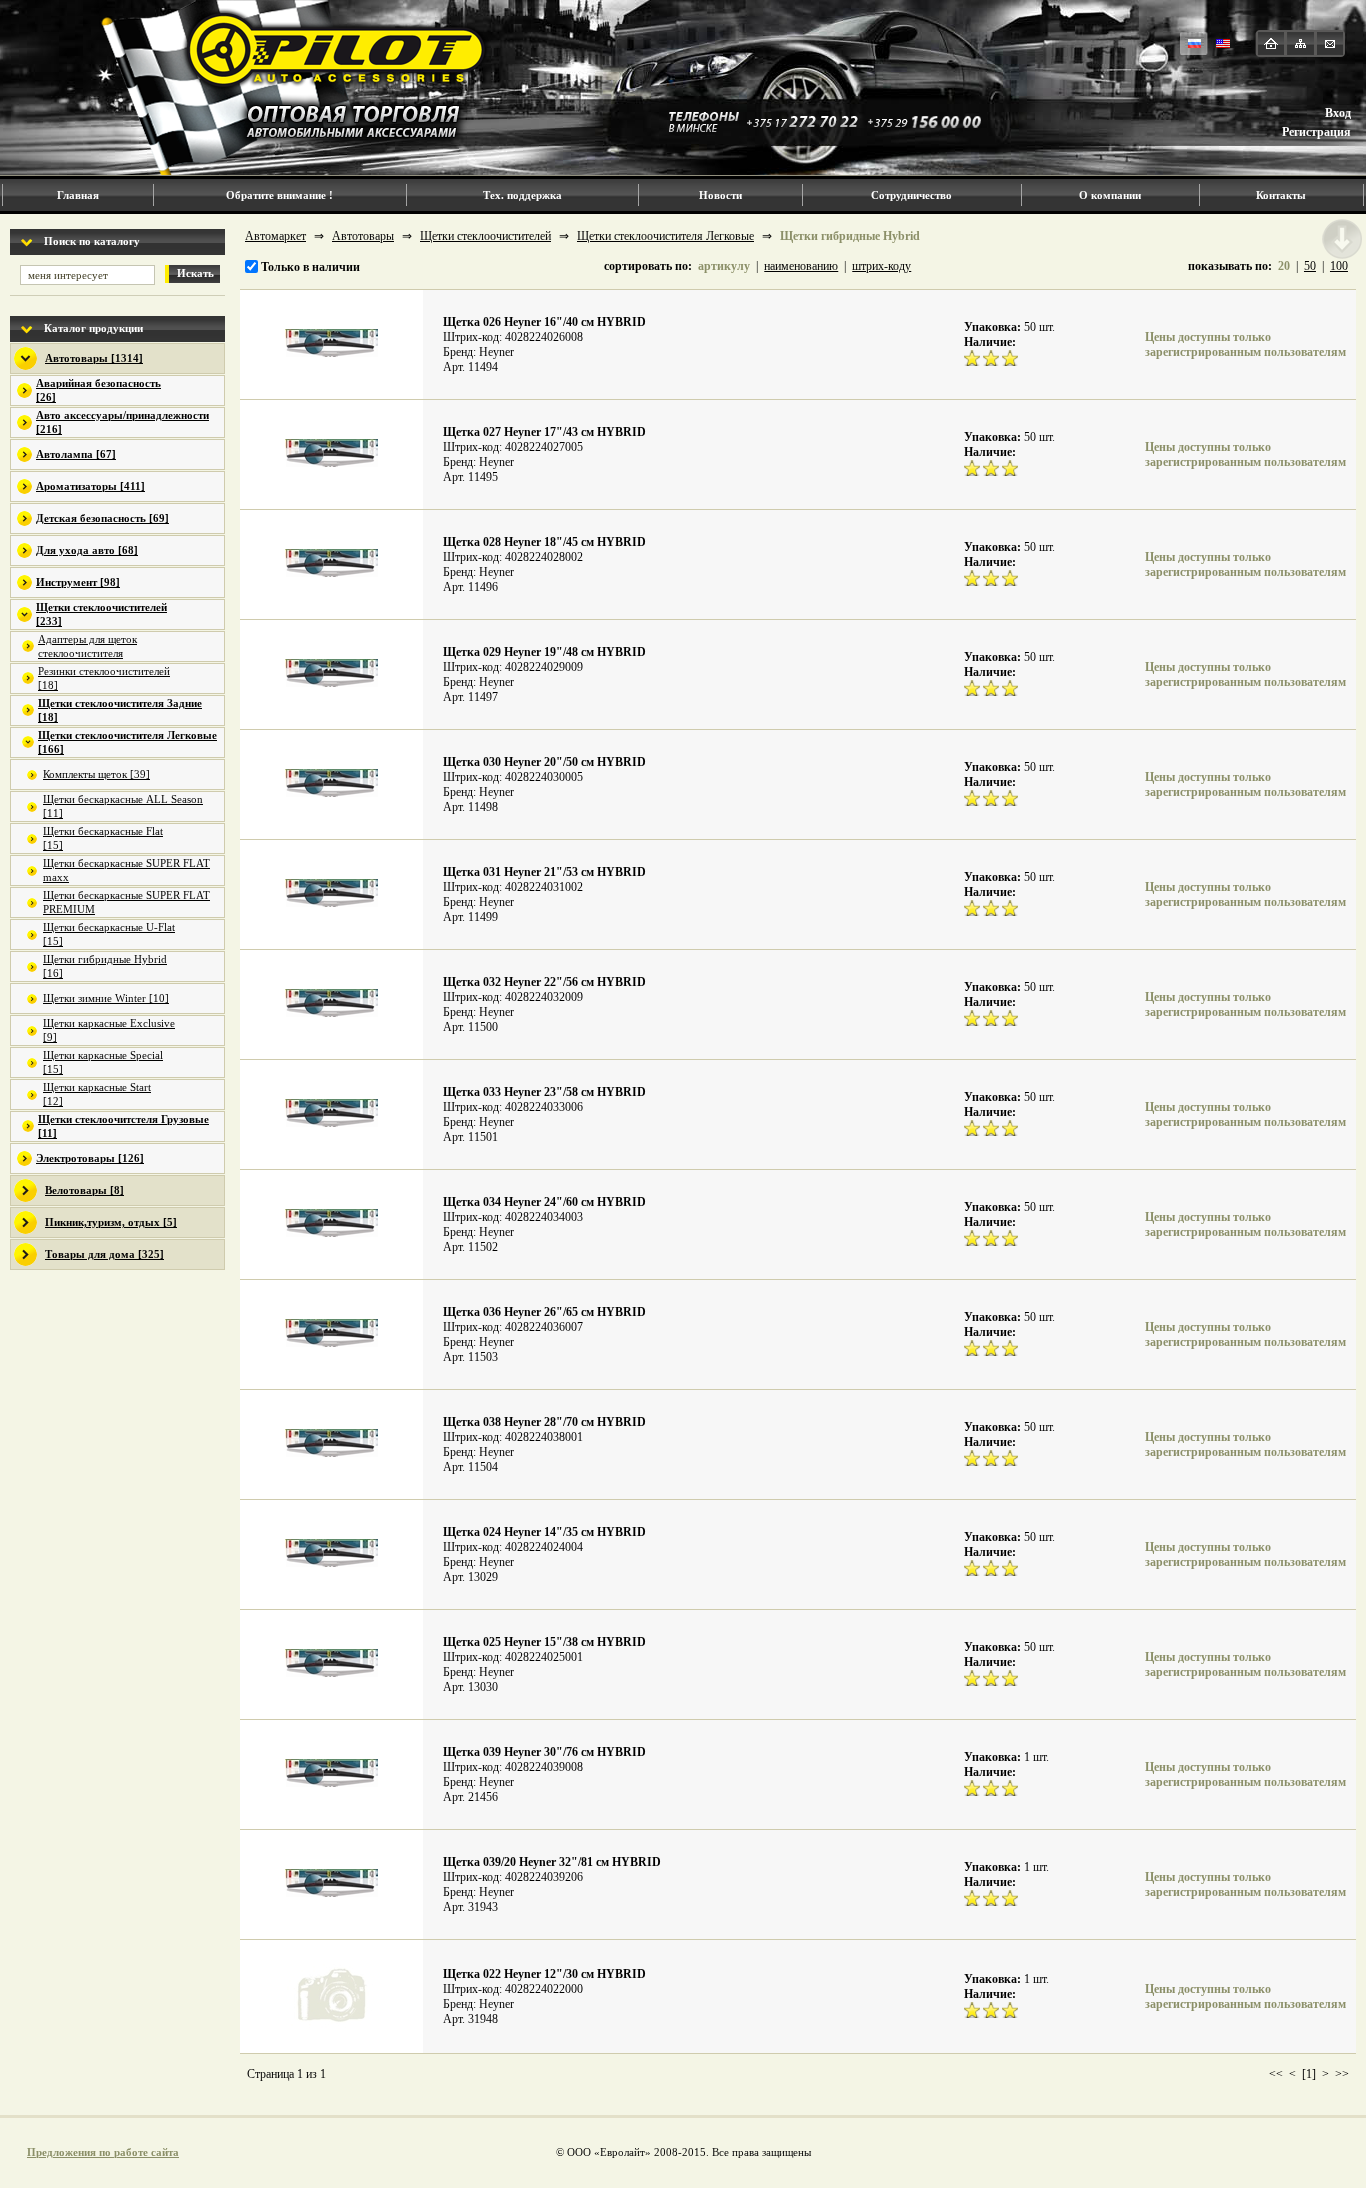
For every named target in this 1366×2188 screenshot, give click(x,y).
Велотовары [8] (84, 1190)
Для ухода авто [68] (87, 550)
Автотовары (363, 236)
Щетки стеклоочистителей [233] (101, 614)
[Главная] (1271, 43)
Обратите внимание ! (279, 195)
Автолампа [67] (76, 454)
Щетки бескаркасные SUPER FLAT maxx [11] (126, 871)
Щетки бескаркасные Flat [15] (103, 838)
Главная (78, 195)
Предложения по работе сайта (103, 2152)
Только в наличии (309, 267)
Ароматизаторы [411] (90, 486)
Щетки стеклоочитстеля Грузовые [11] (123, 1126)
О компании (1110, 195)
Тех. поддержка (522, 195)
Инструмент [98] (78, 582)
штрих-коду (881, 266)
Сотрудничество (911, 195)
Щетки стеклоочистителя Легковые (665, 236)
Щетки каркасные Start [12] (97, 1094)
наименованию (801, 266)
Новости (720, 195)
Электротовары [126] (90, 1158)
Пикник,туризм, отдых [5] (111, 1222)
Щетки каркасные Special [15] (103, 1062)
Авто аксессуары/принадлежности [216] (122, 422)
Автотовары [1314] (94, 358)
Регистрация (1316, 132)
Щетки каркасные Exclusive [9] (109, 1030)
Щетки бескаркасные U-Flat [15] (109, 934)
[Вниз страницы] (1342, 239)
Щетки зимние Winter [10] (106, 998)
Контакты (1281, 195)
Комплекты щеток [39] (96, 774)
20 (1284, 266)
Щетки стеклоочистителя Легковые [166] (127, 742)
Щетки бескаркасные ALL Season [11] (123, 806)
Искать (195, 273)
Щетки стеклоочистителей (485, 236)
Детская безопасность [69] (102, 518)
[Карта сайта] (1300, 43)
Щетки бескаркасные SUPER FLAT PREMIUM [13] (126, 903)
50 (1310, 266)
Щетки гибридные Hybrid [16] (105, 966)
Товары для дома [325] (104, 1254)
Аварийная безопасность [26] (98, 390)
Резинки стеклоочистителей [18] (104, 678)
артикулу (724, 266)
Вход (1338, 113)
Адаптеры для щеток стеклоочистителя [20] (87, 647)
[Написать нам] (1330, 43)
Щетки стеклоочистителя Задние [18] (120, 710)
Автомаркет (275, 236)
